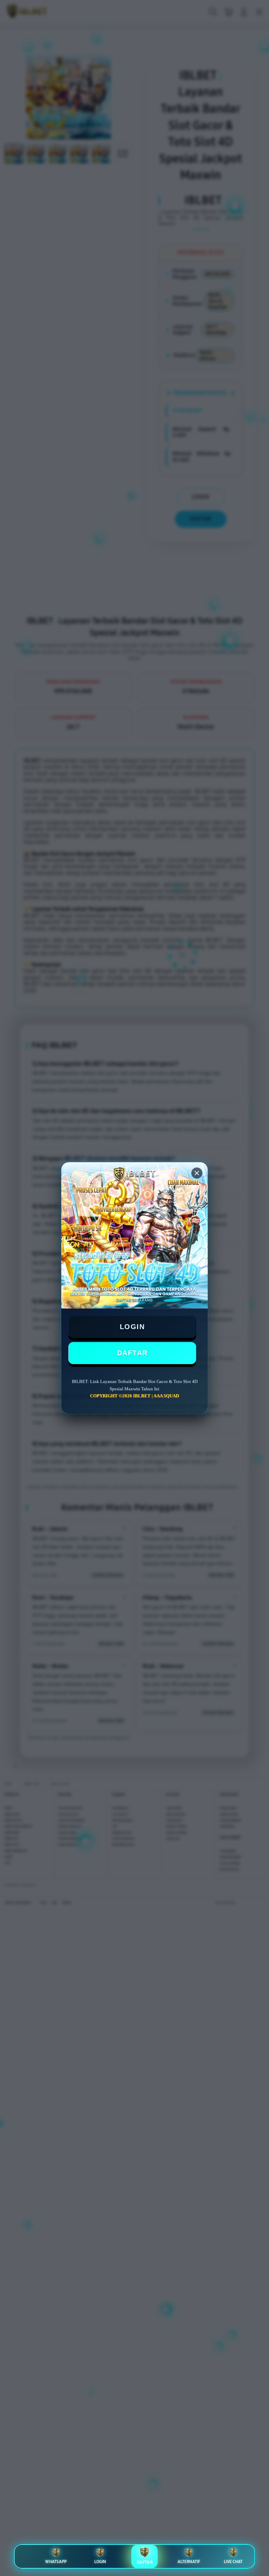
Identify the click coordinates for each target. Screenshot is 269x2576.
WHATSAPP (56, 2562)
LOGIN (132, 1327)
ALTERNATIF (189, 2562)
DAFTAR (132, 1353)
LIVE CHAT (233, 2562)
